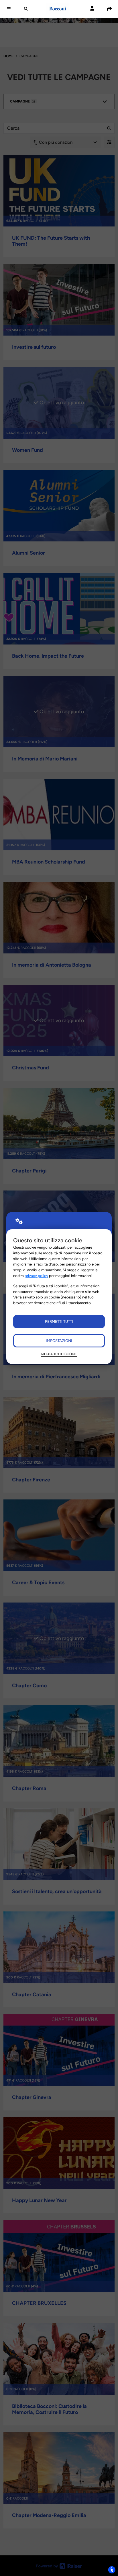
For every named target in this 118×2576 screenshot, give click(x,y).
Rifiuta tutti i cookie (59, 1354)
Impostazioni (59, 1341)
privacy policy (36, 1276)
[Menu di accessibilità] (112, 2570)
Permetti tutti (59, 1321)
